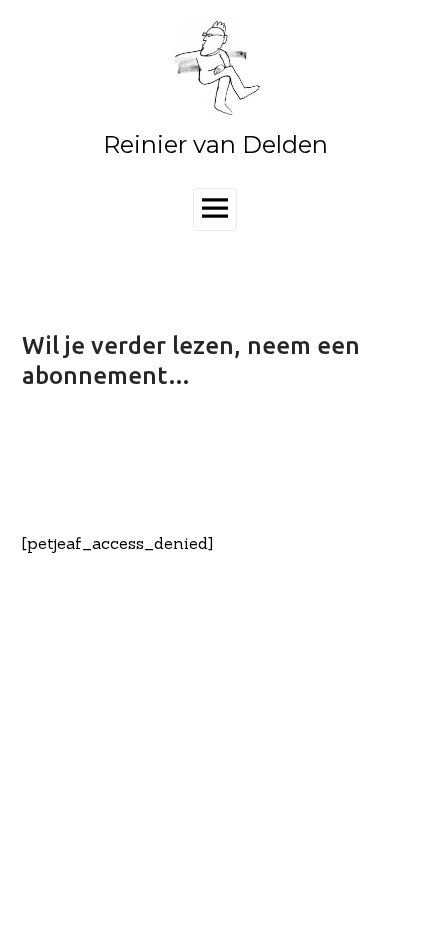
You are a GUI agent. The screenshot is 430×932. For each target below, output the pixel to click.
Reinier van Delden (215, 144)
